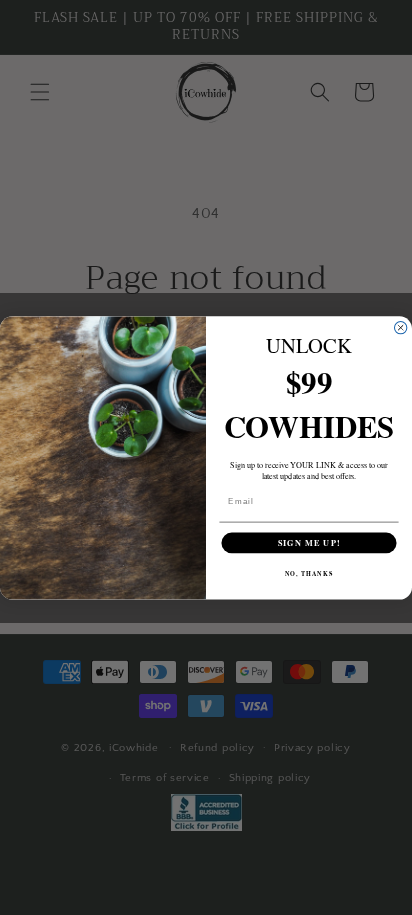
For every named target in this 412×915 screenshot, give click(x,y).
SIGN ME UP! (309, 542)
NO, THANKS (309, 573)
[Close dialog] (400, 327)
